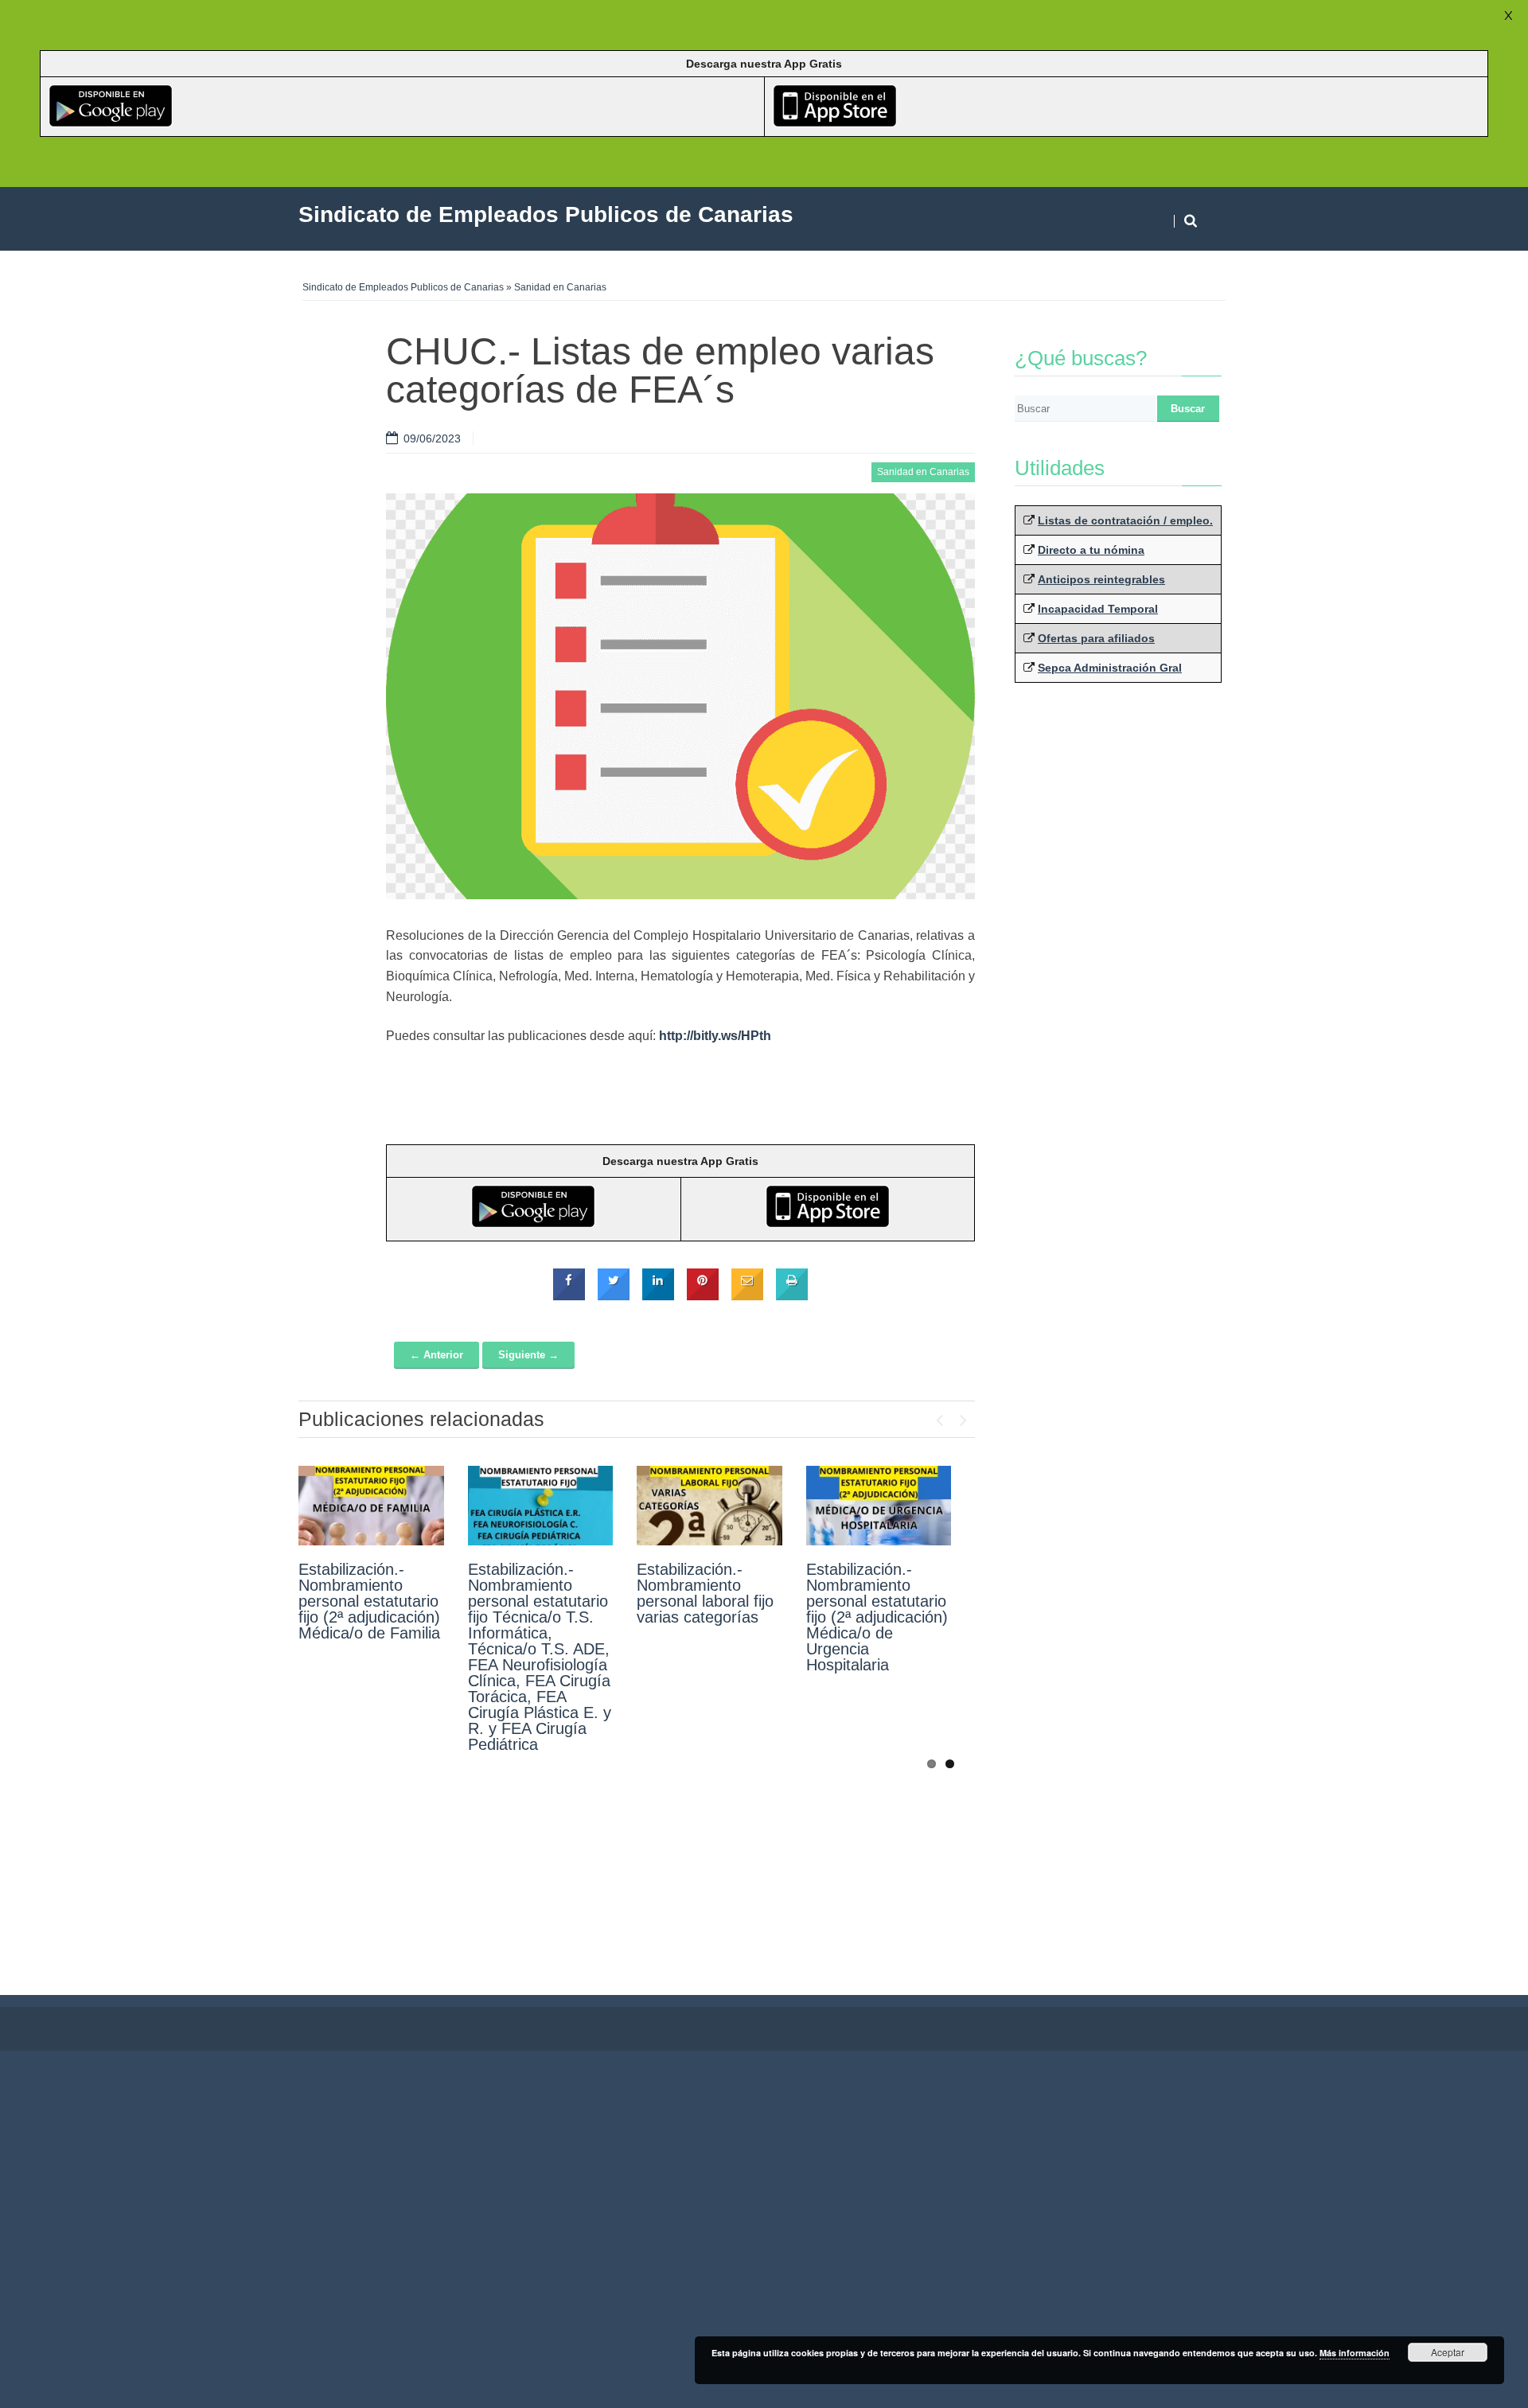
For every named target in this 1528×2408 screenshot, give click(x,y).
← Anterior (437, 1355)
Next (963, 1416)
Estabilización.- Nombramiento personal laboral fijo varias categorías (705, 1593)
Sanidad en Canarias (560, 287)
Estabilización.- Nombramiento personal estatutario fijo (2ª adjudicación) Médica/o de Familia (369, 1601)
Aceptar (1448, 2352)
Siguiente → (528, 1355)
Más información (1355, 2353)
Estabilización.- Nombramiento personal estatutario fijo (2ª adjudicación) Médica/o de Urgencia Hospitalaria (877, 1617)
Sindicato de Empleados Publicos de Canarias (403, 287)
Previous (939, 1416)
